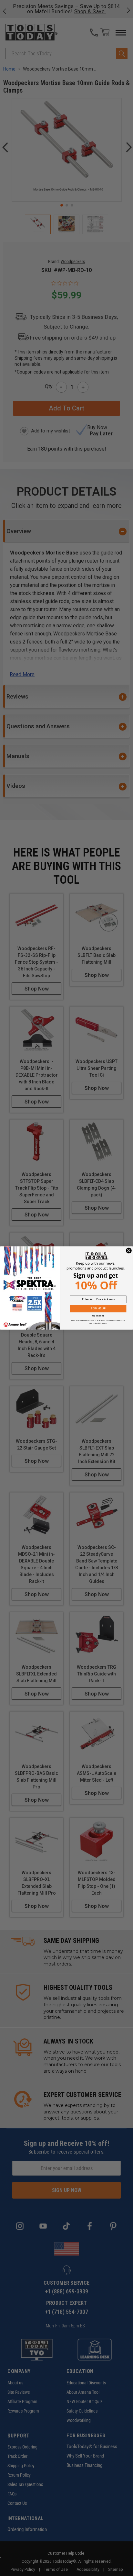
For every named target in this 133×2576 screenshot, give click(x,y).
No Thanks (98, 1316)
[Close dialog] (129, 1250)
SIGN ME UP (98, 1309)
